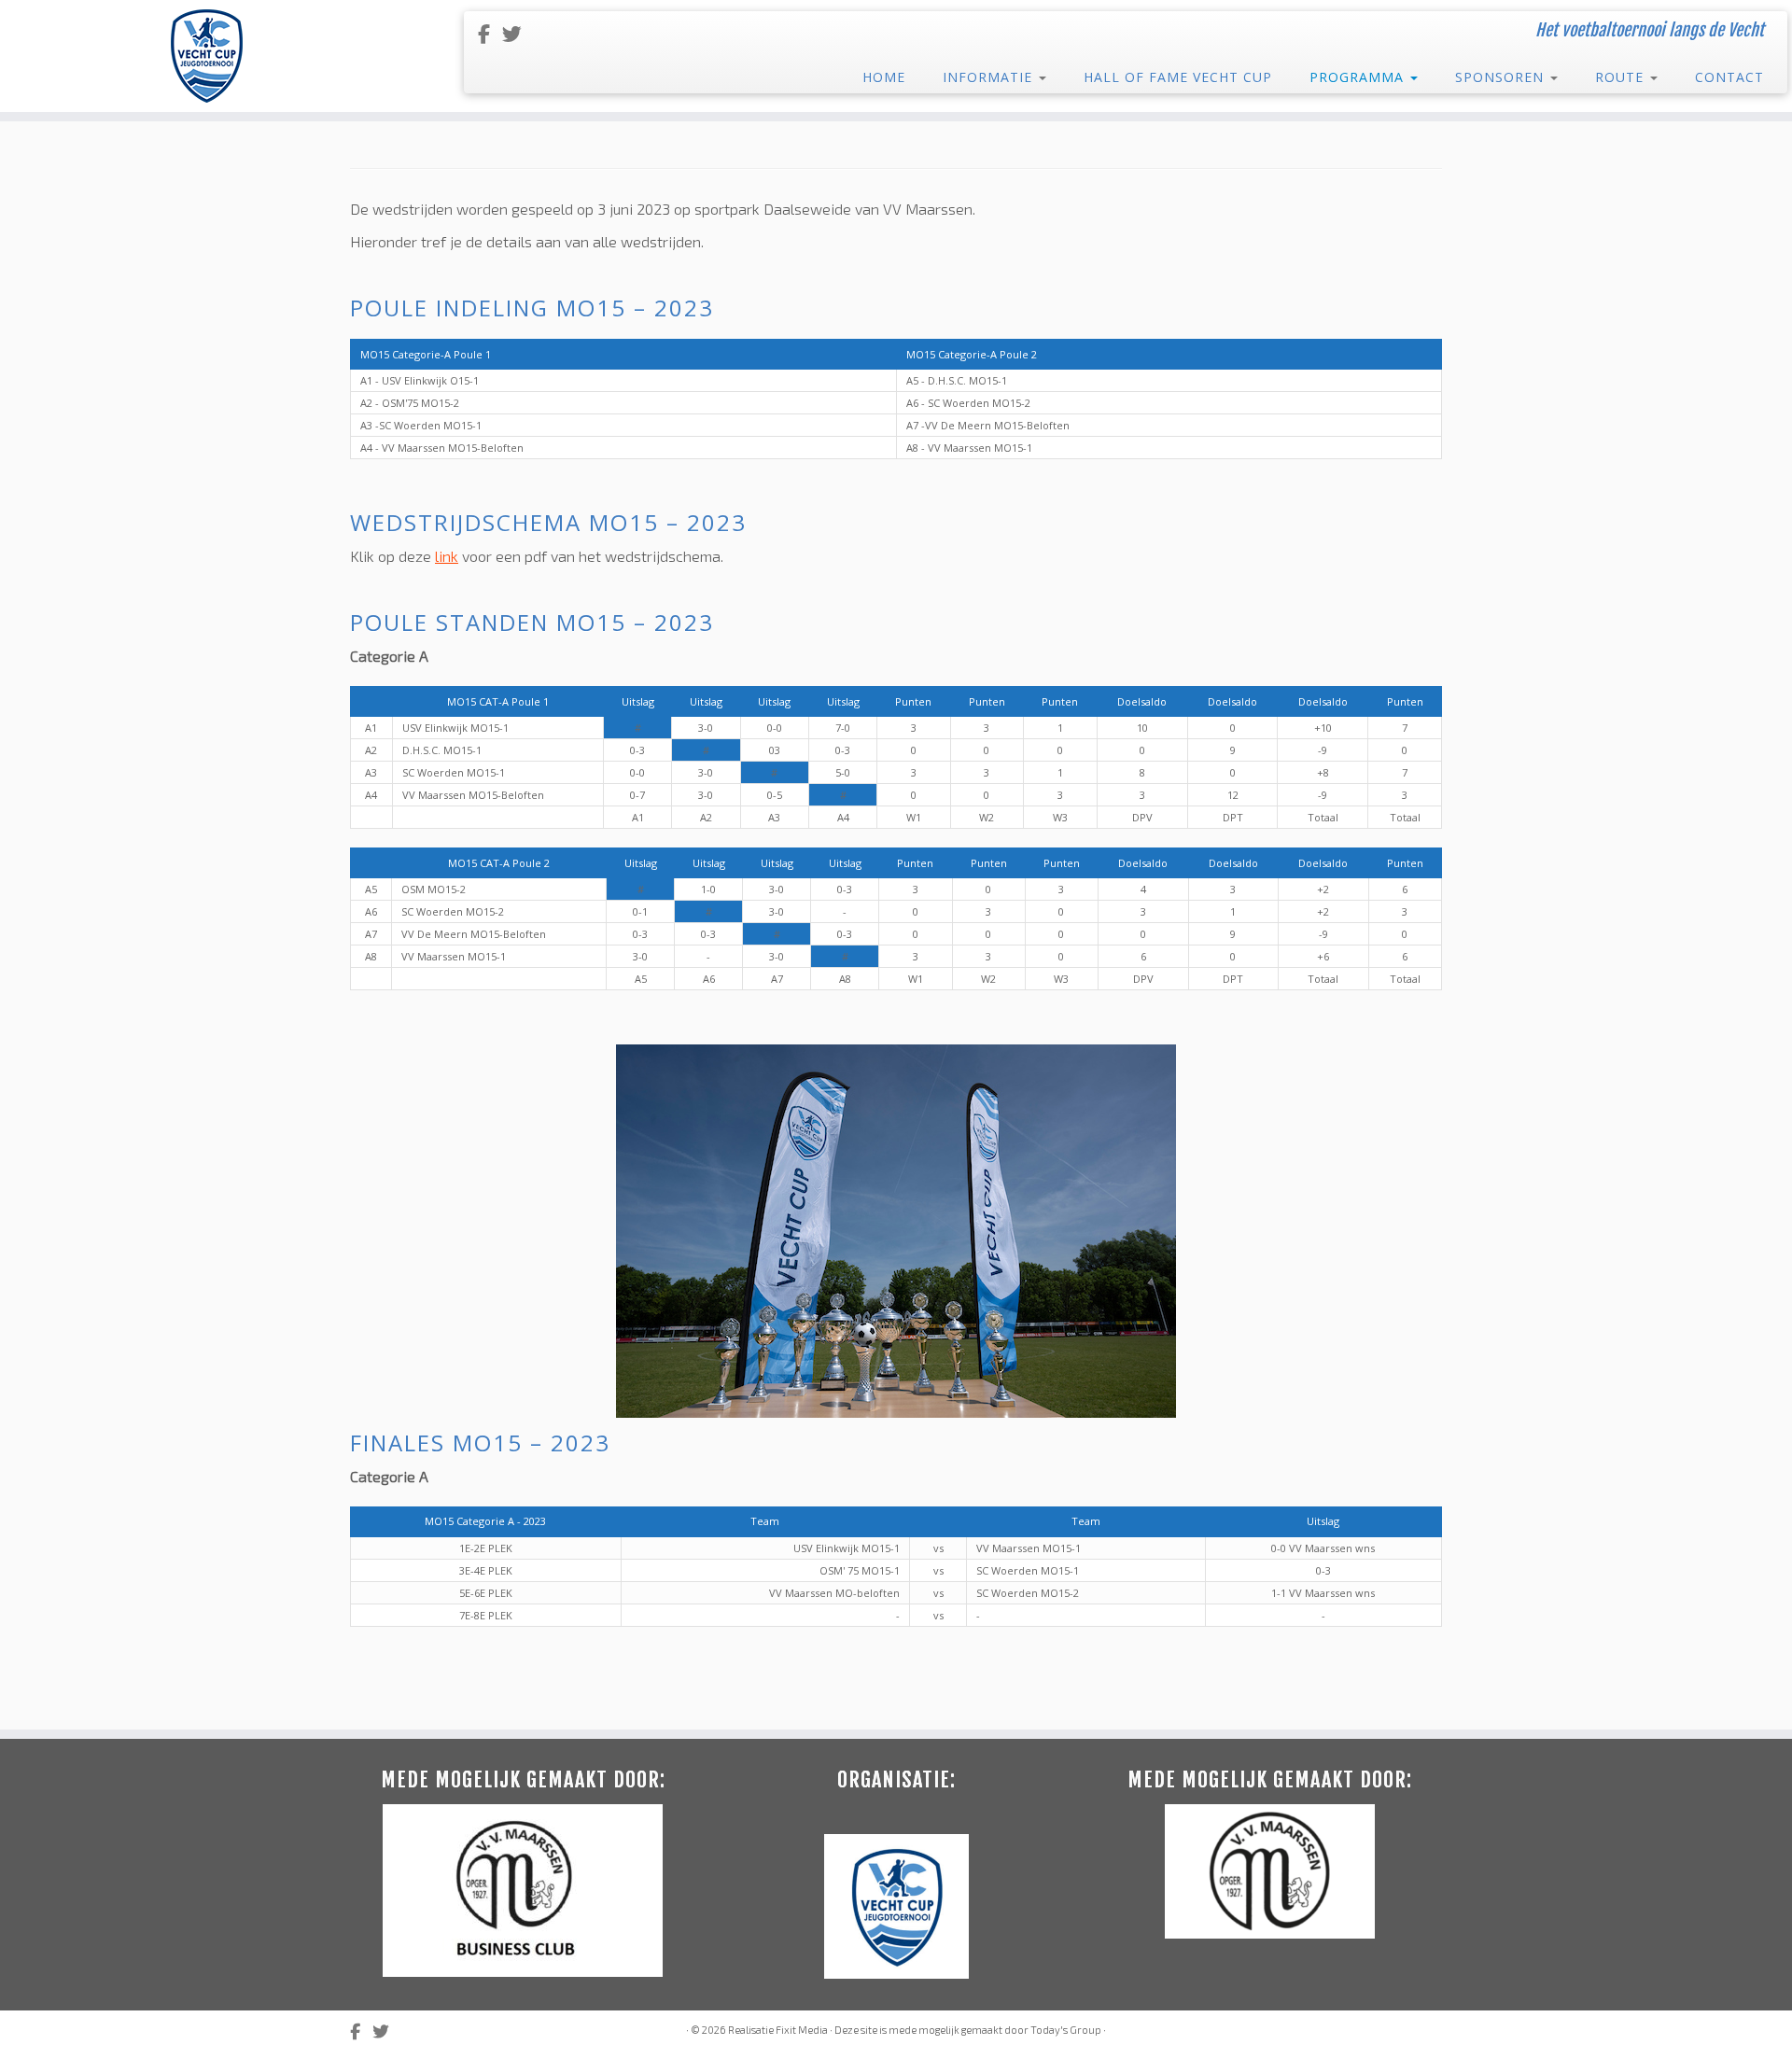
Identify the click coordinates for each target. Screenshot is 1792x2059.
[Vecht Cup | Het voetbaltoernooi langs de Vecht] (207, 56)
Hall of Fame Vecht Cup (1178, 77)
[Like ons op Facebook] (490, 33)
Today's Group (1066, 2030)
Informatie (990, 77)
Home (884, 77)
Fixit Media (802, 2030)
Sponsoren (1502, 77)
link (447, 556)
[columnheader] (372, 702)
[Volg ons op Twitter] (518, 33)
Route (1622, 77)
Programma (1359, 77)
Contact (1729, 77)
